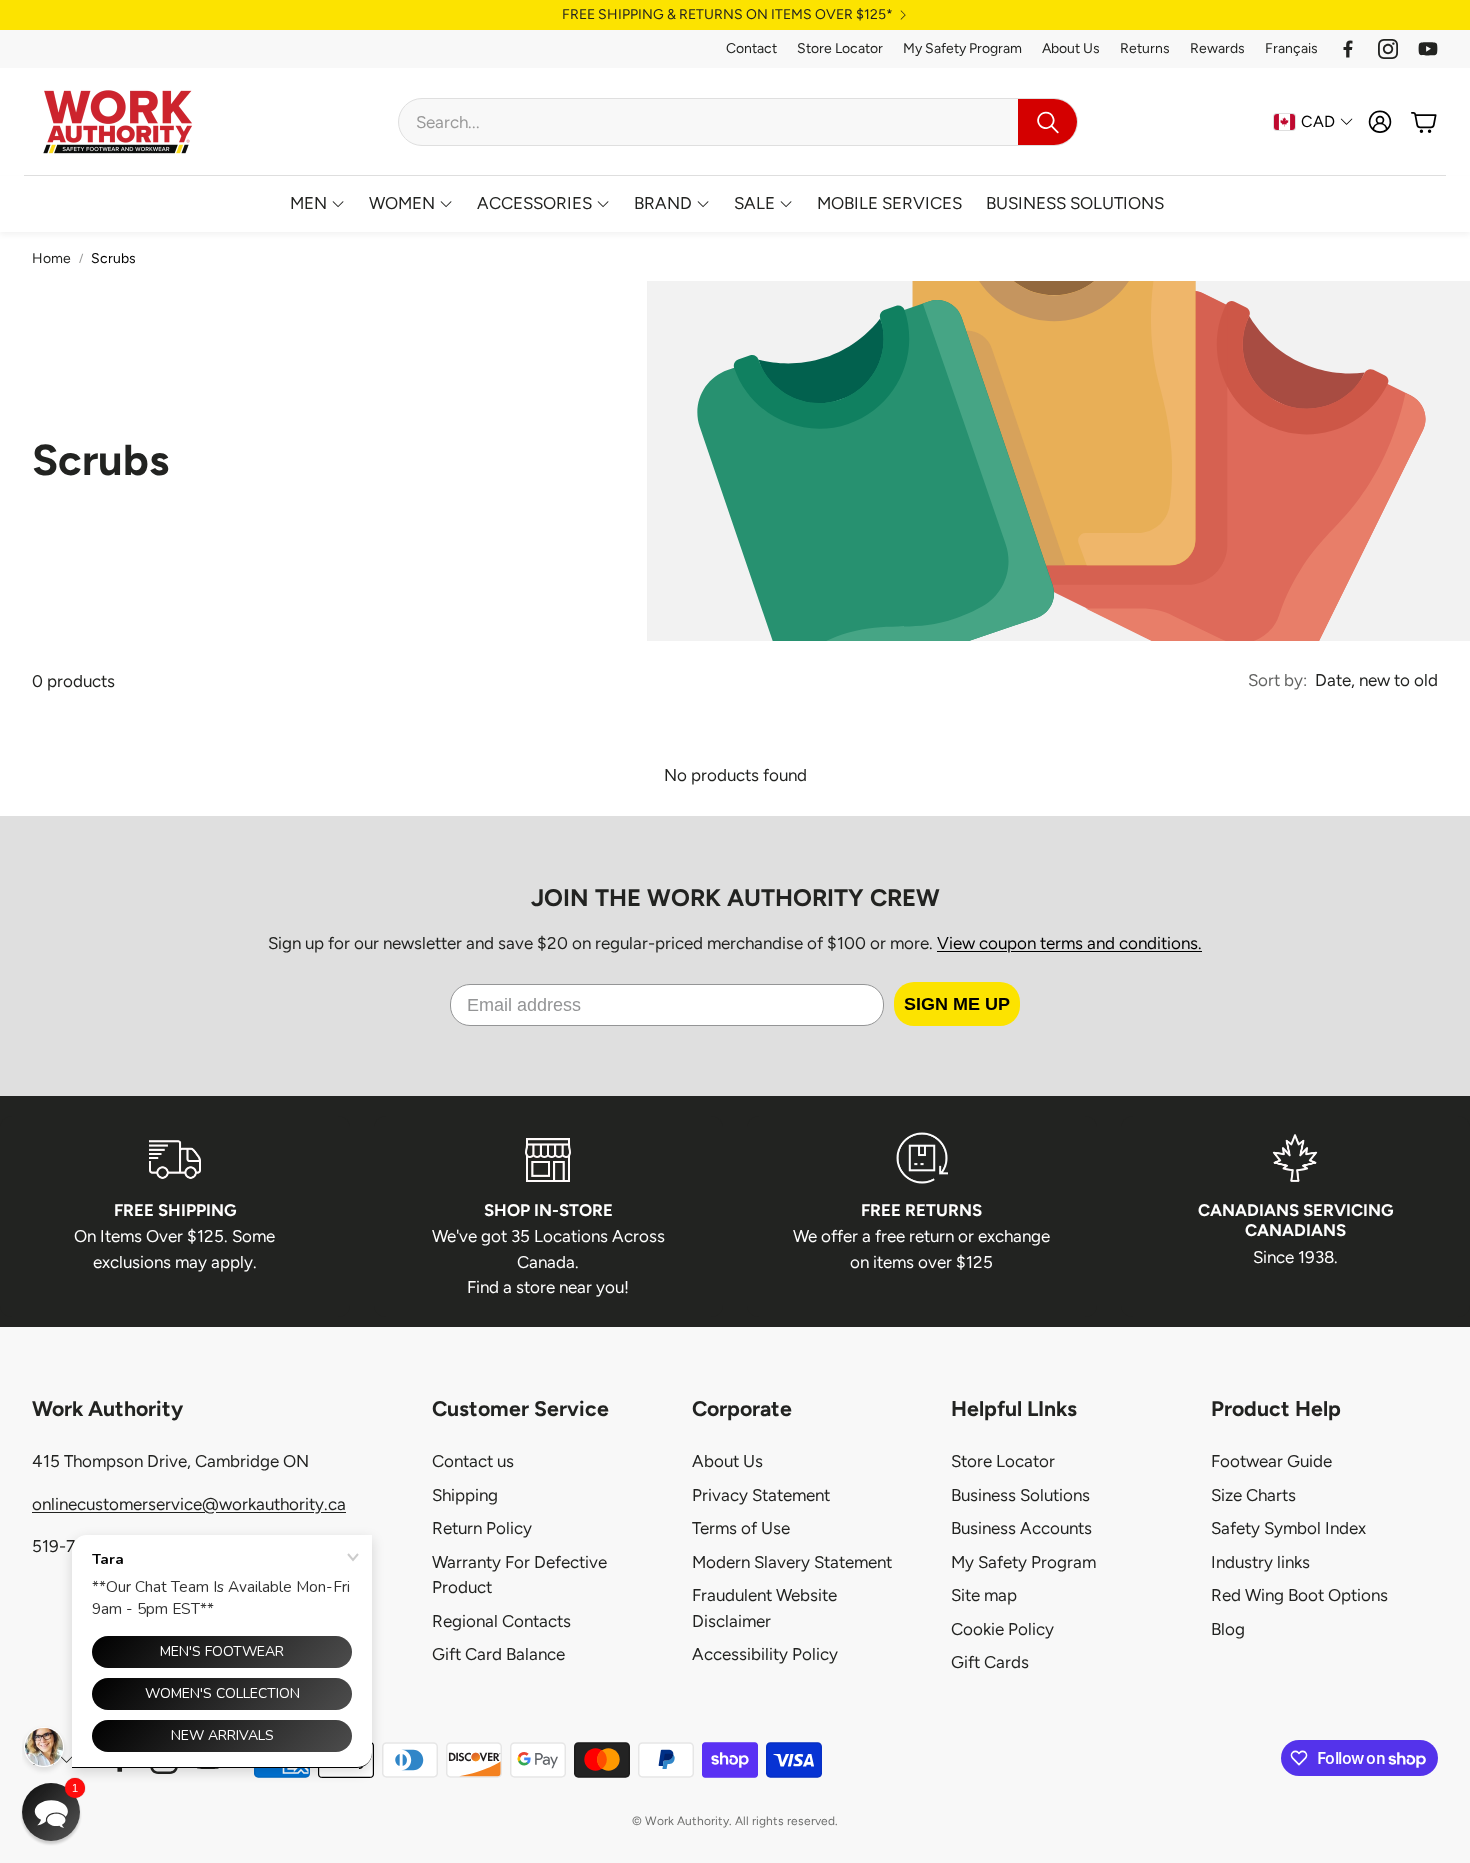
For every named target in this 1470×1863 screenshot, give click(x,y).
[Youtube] (1428, 49)
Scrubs (113, 258)
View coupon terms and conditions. (1069, 943)
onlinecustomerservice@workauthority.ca (189, 1504)
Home (51, 258)
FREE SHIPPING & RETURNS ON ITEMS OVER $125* (727, 15)
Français (1291, 48)
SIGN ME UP (957, 1004)
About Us (1071, 48)
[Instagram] (1388, 49)
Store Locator (840, 48)
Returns (1145, 48)
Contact (751, 48)
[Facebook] (1348, 49)
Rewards (1217, 48)
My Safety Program (962, 48)
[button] (738, 122)
